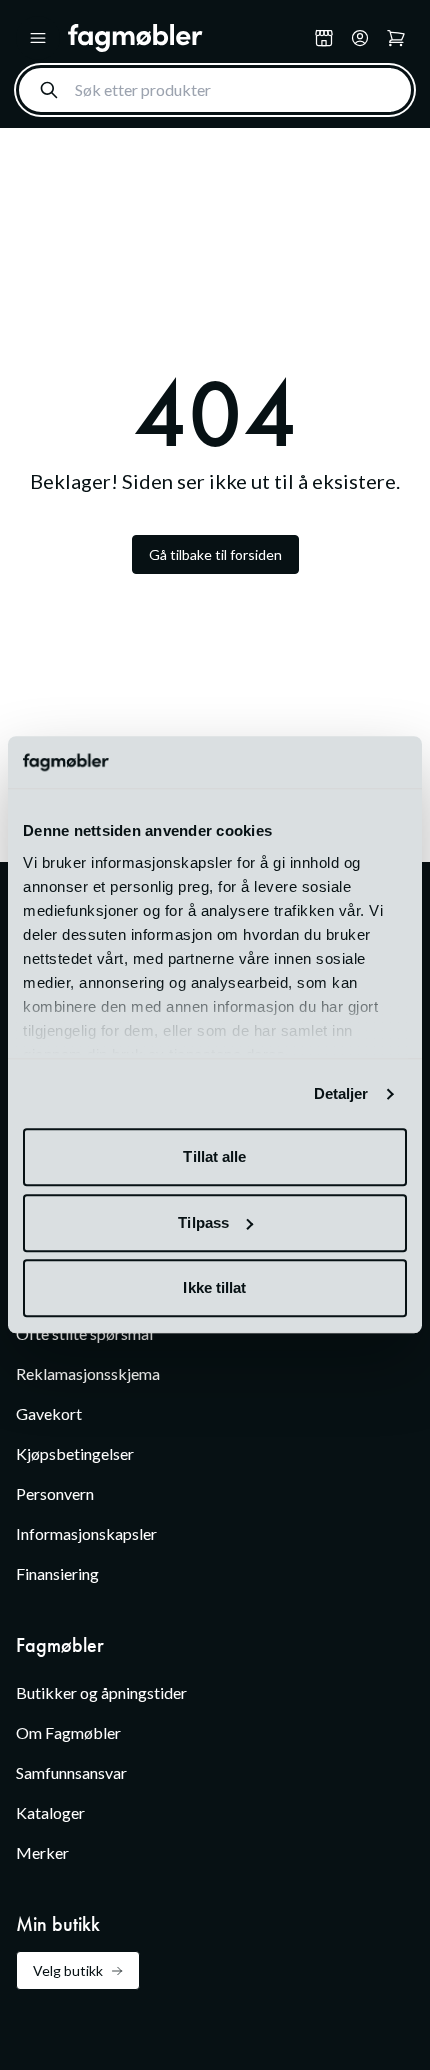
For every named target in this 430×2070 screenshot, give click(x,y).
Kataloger (50, 1812)
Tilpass (203, 1222)
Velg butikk (68, 1970)
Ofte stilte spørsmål (84, 1333)
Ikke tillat (214, 1288)
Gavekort (49, 1413)
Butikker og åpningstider (101, 1692)
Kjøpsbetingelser (75, 1453)
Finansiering (57, 1573)
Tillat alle (214, 1157)
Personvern (55, 1493)
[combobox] (215, 90)
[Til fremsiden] (187, 38)
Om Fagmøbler (68, 1732)
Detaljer (341, 1093)
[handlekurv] (360, 38)
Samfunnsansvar (71, 1772)
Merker (42, 1852)
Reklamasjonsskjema (88, 1373)
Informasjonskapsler (86, 1533)
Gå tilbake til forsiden (215, 554)
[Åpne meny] (38, 38)
